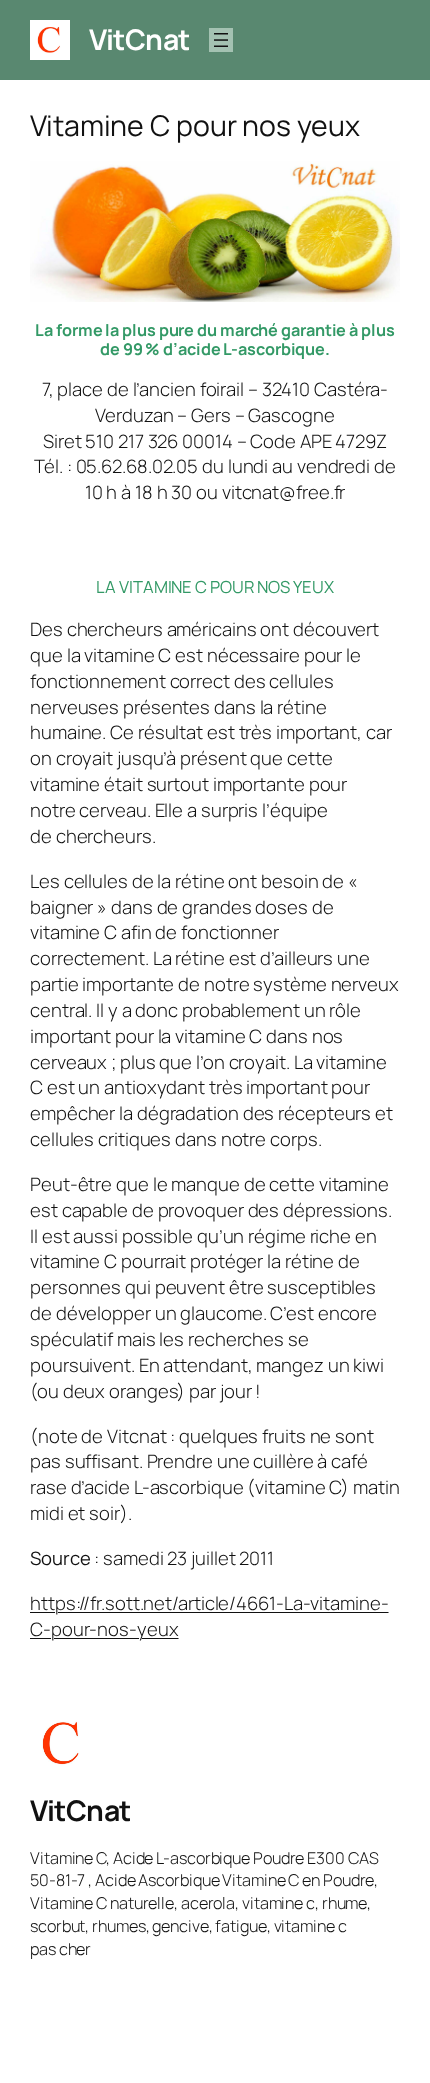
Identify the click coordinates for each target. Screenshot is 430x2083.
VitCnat (139, 39)
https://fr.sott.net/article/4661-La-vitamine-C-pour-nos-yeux (209, 1616)
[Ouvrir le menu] (221, 40)
